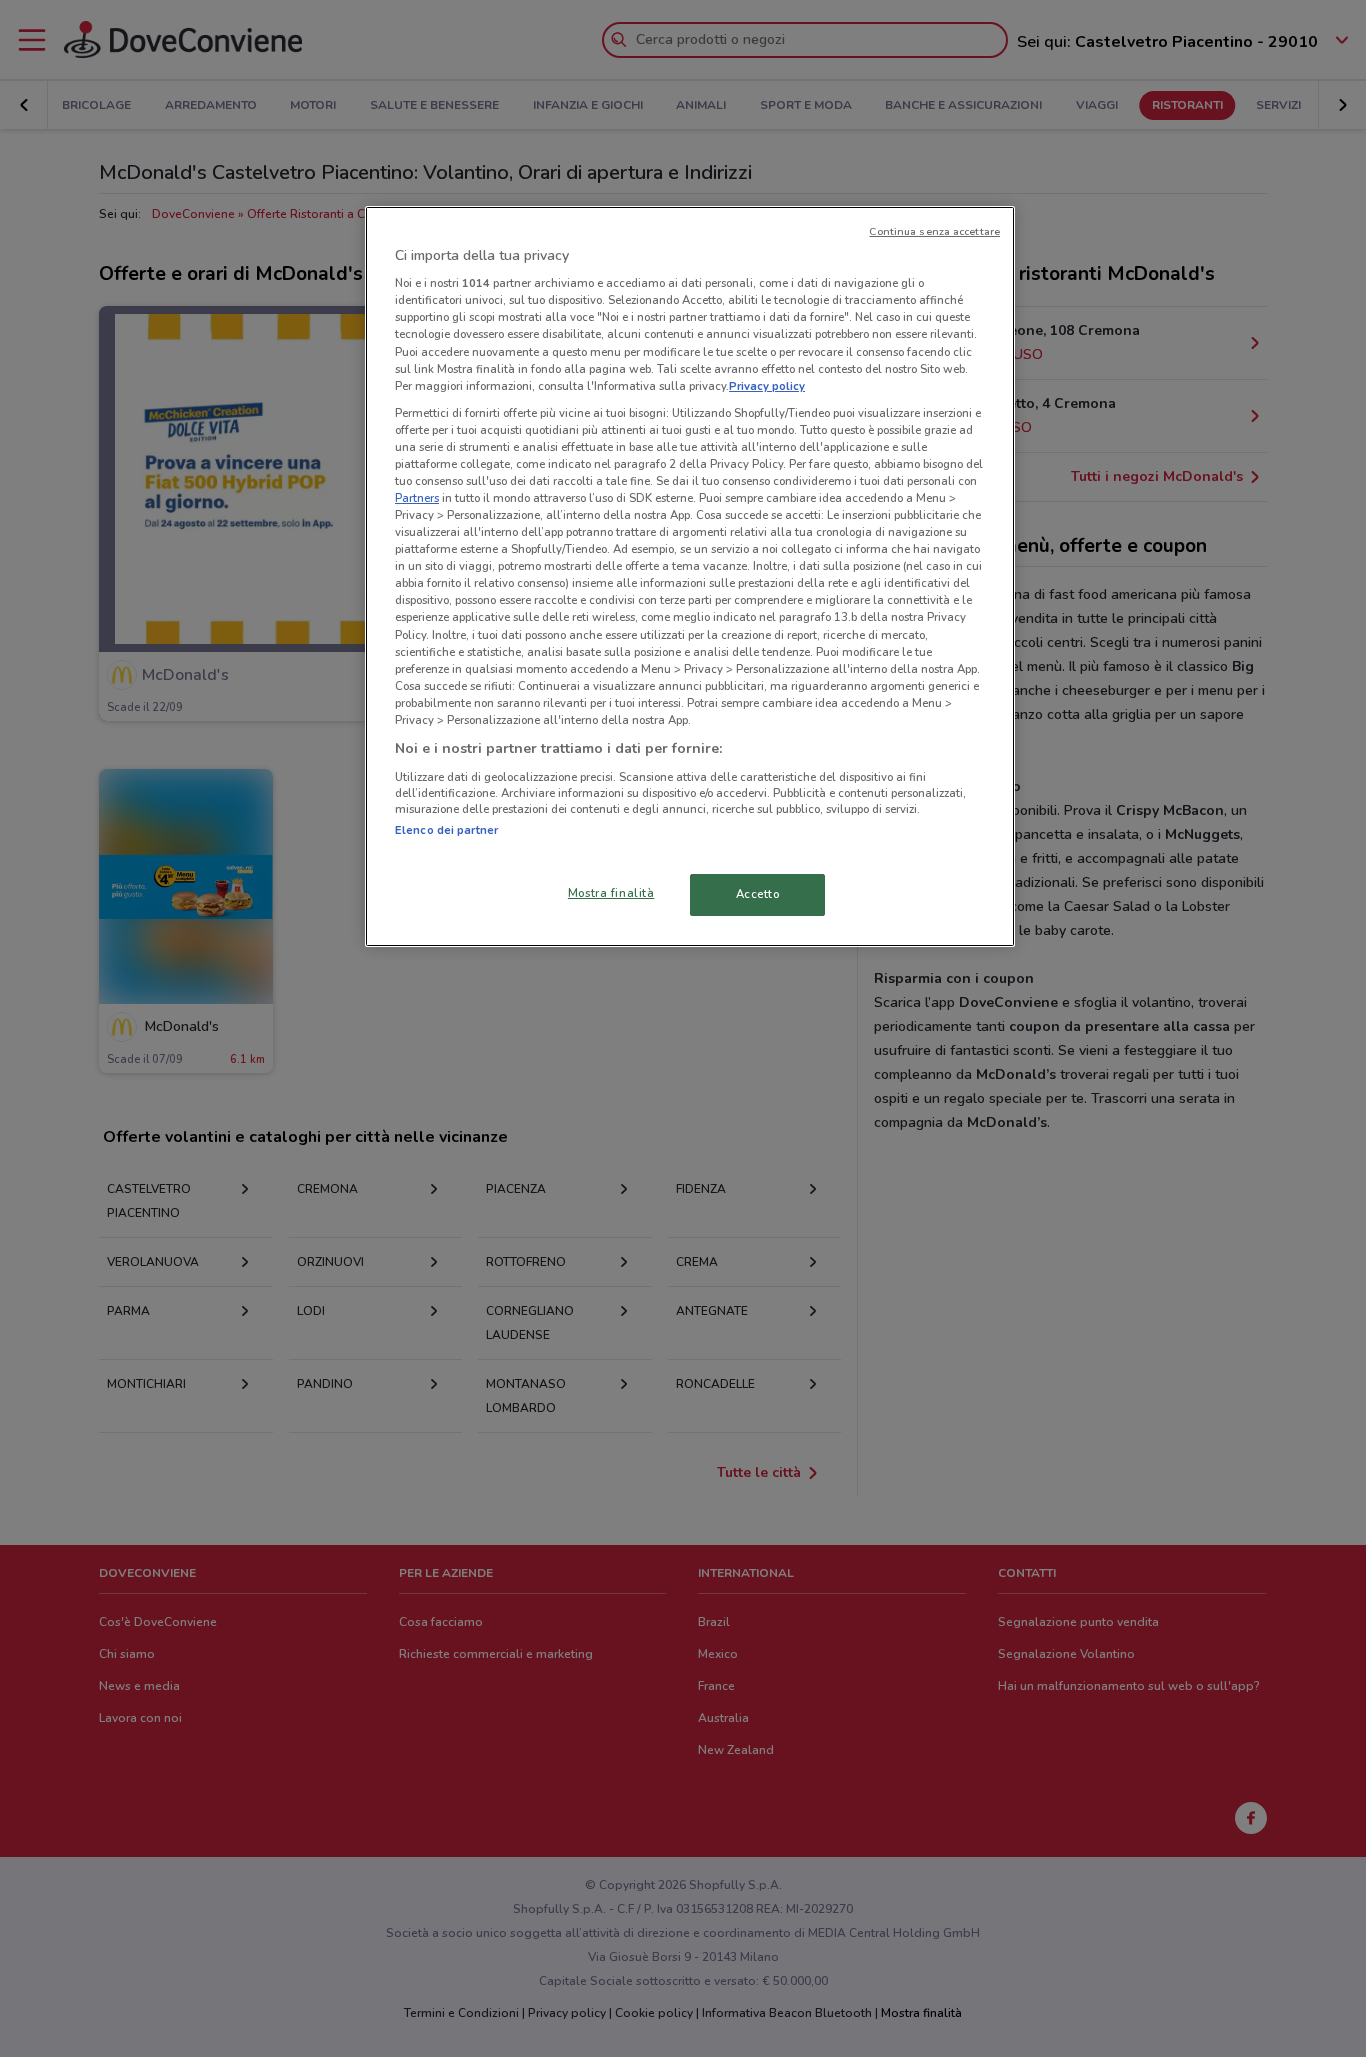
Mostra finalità (611, 893)
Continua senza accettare (934, 231)
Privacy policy (767, 386)
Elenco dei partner (446, 830)
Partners (417, 498)
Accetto (758, 894)
